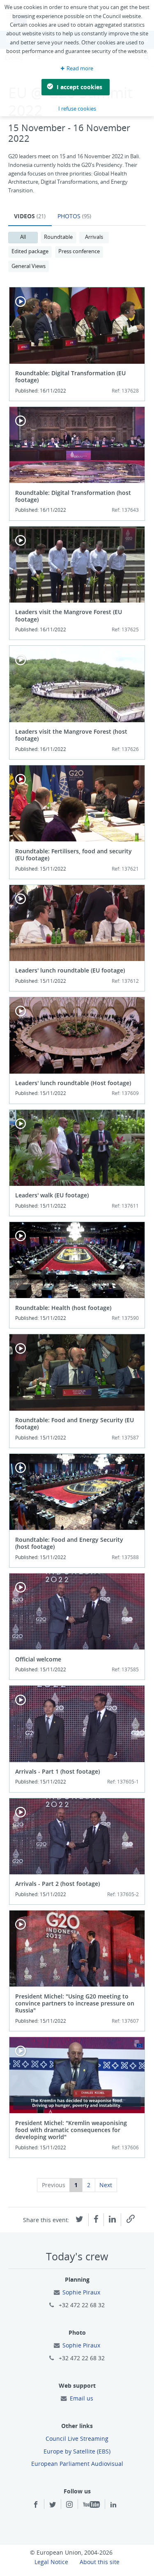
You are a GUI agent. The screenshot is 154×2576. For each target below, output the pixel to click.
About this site (100, 2562)
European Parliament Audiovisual (77, 2464)
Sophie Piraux (81, 2292)
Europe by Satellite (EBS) (77, 2451)
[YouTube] (91, 2505)
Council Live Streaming (77, 2439)
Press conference (79, 251)
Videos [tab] (30, 216)
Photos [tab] (74, 216)
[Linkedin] (113, 2505)
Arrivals (94, 237)
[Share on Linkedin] (112, 2218)
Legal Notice (51, 2562)
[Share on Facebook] (96, 2218)
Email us (82, 2398)
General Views (29, 266)
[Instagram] (69, 2505)
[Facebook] (36, 2505)
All (23, 237)
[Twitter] (53, 2505)
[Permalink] (131, 2219)
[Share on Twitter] (79, 2218)
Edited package (30, 251)
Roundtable (58, 237)
